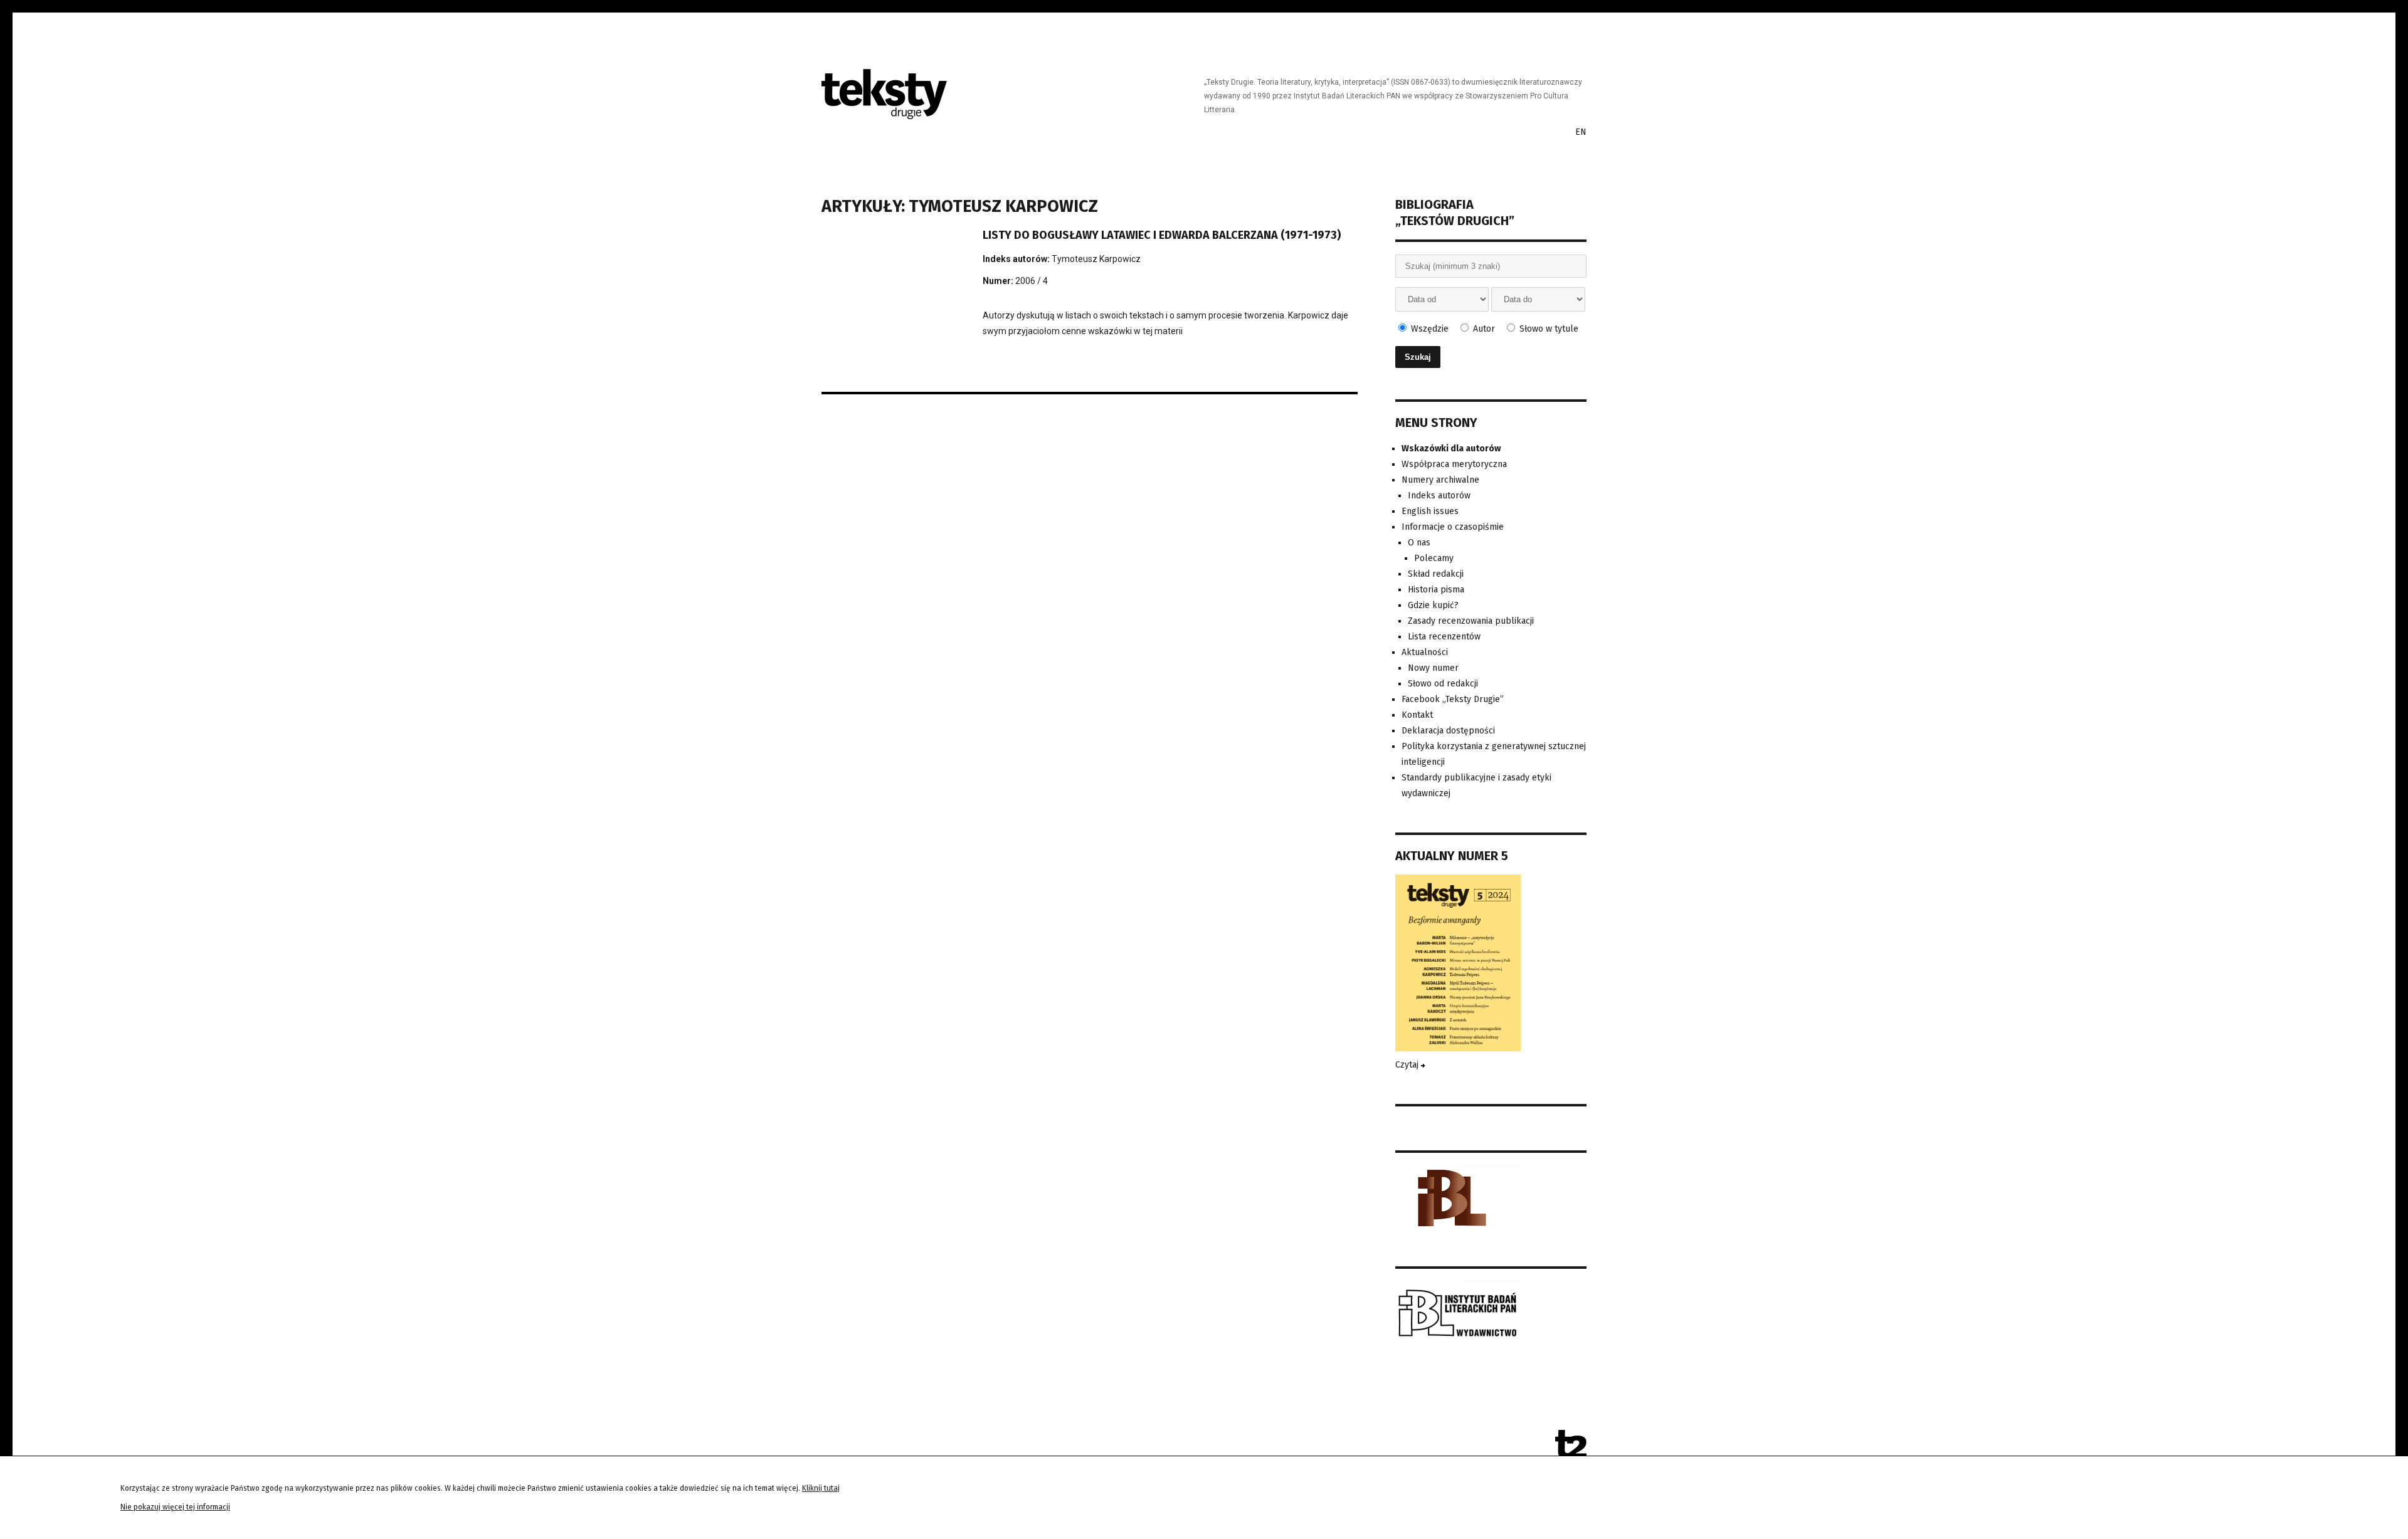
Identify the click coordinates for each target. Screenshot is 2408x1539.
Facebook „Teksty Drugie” (1453, 699)
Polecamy (1434, 558)
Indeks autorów (1439, 496)
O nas (1419, 543)
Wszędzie (1428, 329)
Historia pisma (1436, 590)
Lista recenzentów (1444, 637)
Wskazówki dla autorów (1451, 449)
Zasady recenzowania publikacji (1471, 621)
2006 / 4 (1032, 281)
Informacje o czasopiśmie (1453, 527)
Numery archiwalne (1440, 480)
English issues (1430, 511)
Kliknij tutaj (821, 1488)
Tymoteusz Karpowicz (1096, 259)
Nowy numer (1433, 668)
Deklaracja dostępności (1448, 731)
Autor (1483, 329)
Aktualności (1425, 652)
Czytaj (1408, 1065)
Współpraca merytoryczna (1454, 464)
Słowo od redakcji (1443, 684)
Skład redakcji (1436, 574)
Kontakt (1417, 715)
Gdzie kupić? (1433, 605)
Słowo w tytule (1548, 329)
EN (1581, 132)
